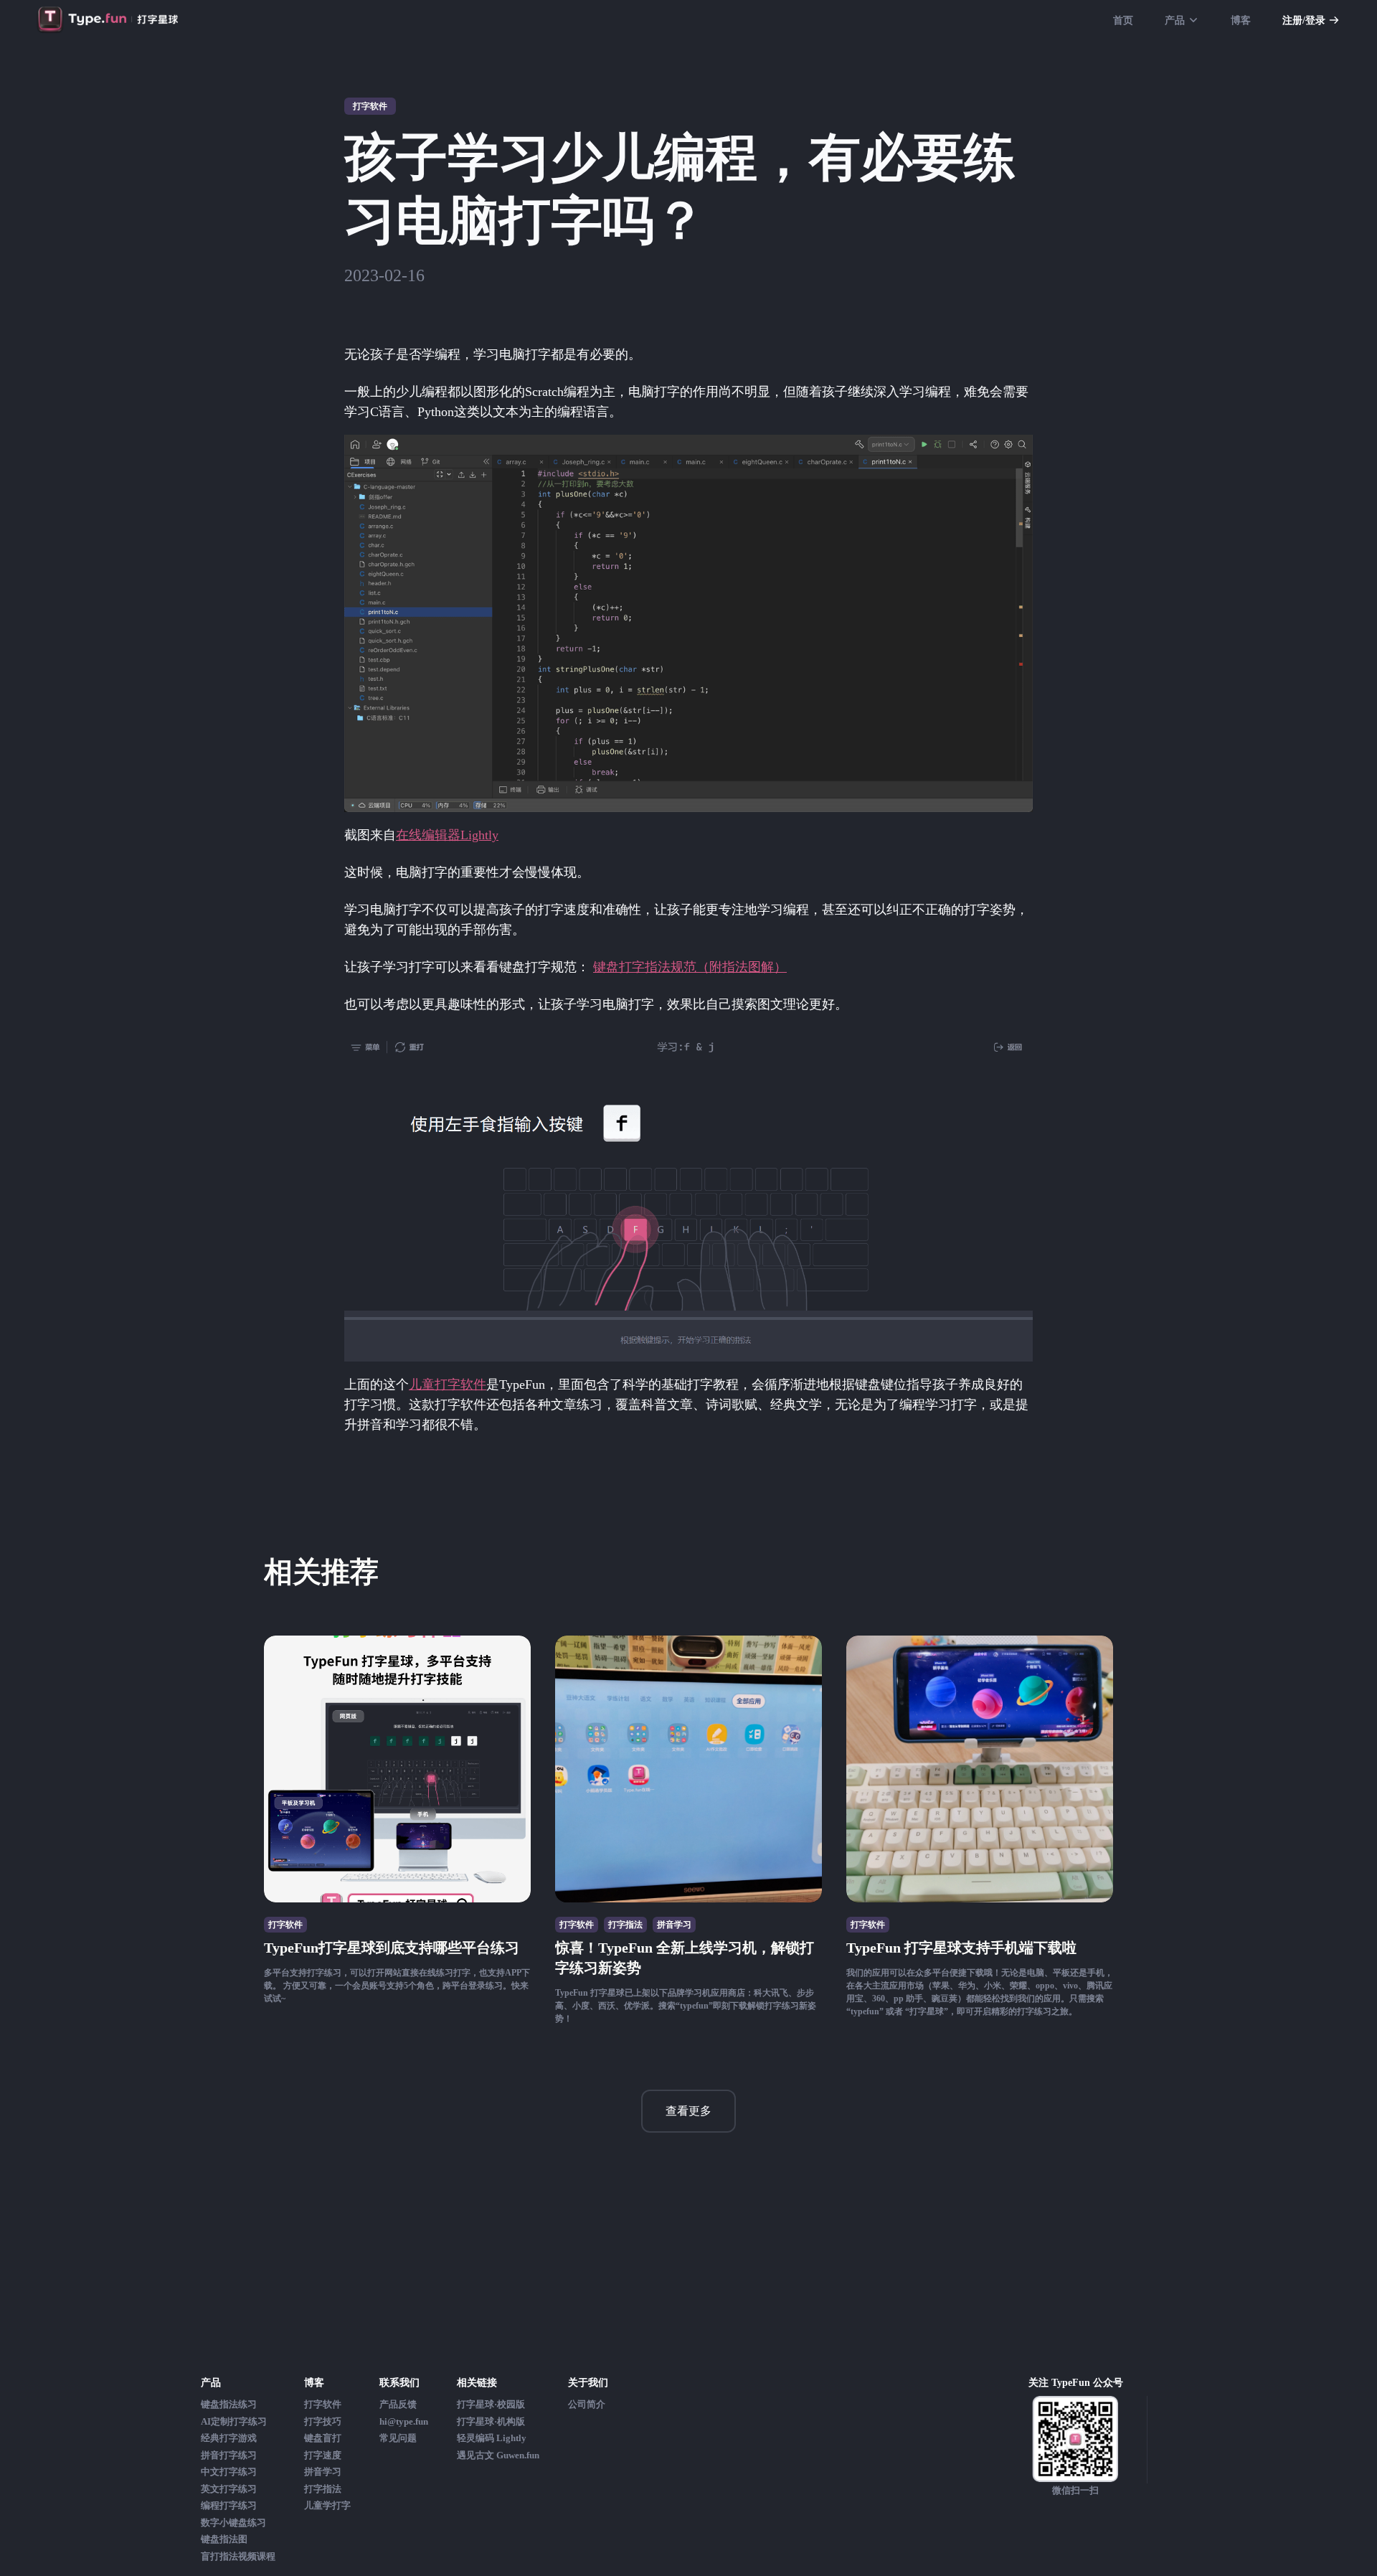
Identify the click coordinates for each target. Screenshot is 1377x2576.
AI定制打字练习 (234, 2421)
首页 (1123, 20)
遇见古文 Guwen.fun (498, 2455)
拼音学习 (323, 2472)
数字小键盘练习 (233, 2523)
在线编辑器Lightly (447, 835)
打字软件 (323, 2404)
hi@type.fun (404, 2421)
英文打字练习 (229, 2489)
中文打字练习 (229, 2472)
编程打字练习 (229, 2505)
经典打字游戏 (229, 2438)
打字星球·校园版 (491, 2404)
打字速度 (323, 2455)
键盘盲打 (323, 2438)
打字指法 (323, 2489)
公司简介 (587, 2404)
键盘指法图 (224, 2539)
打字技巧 (323, 2421)
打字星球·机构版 (491, 2421)
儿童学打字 (327, 2505)
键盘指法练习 (229, 2404)
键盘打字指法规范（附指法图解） (690, 967)
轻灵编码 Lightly (492, 2438)
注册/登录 (1304, 20)
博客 (1241, 20)
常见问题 (398, 2438)
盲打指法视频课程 (238, 2556)
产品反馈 (398, 2404)
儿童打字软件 (448, 1384)
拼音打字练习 (229, 2455)
